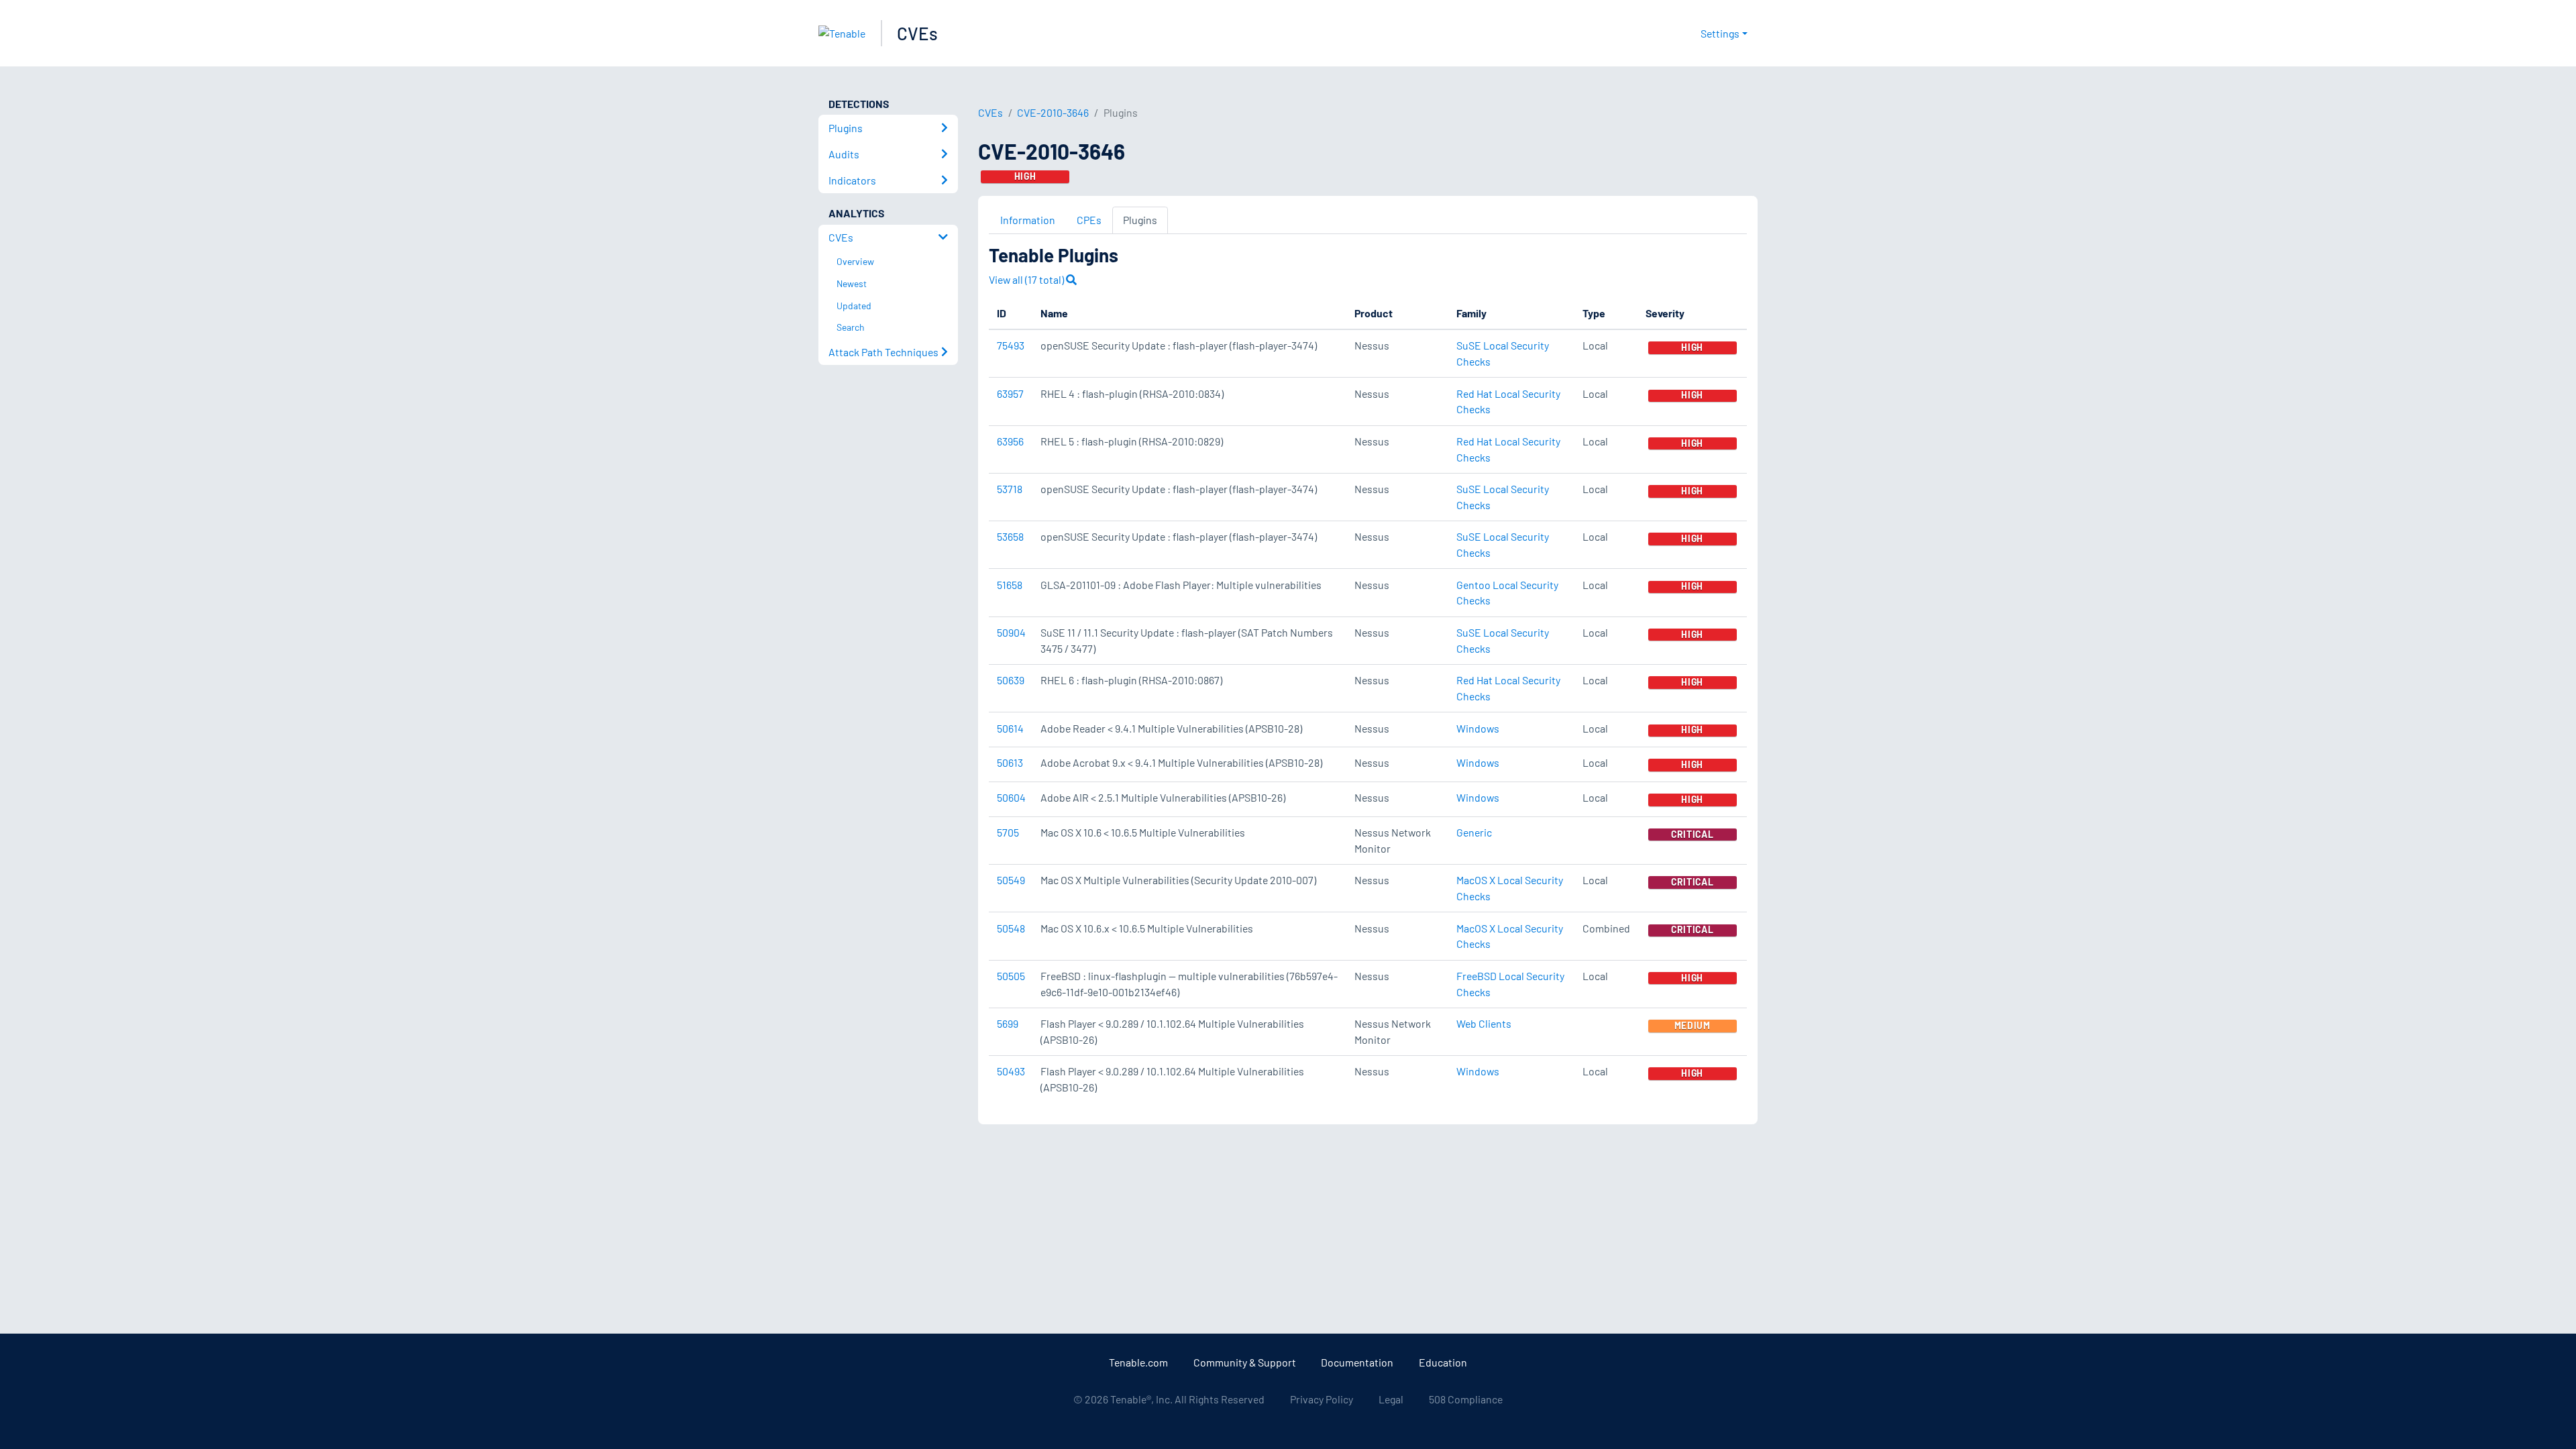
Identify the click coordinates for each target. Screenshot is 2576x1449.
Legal (1391, 1399)
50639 (1011, 680)
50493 (1011, 1071)
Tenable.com (1138, 1362)
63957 (1010, 393)
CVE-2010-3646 (1053, 112)
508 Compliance (1466, 1399)
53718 (1010, 489)
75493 (1011, 345)
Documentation (1357, 1362)
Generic (1474, 832)
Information (1028, 220)
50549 (1011, 880)
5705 (1008, 832)
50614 (1010, 728)
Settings (1720, 33)
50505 (1011, 976)
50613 (1010, 762)
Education (1443, 1362)
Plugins (1140, 220)
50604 (1011, 797)
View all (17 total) (1027, 279)
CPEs (1089, 220)
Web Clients (1484, 1023)
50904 (1011, 632)
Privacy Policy (1322, 1399)
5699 (1008, 1023)
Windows (1478, 728)
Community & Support (1245, 1362)
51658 (1010, 585)
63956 (1010, 441)
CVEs (917, 33)
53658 (1010, 536)
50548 (1011, 928)
